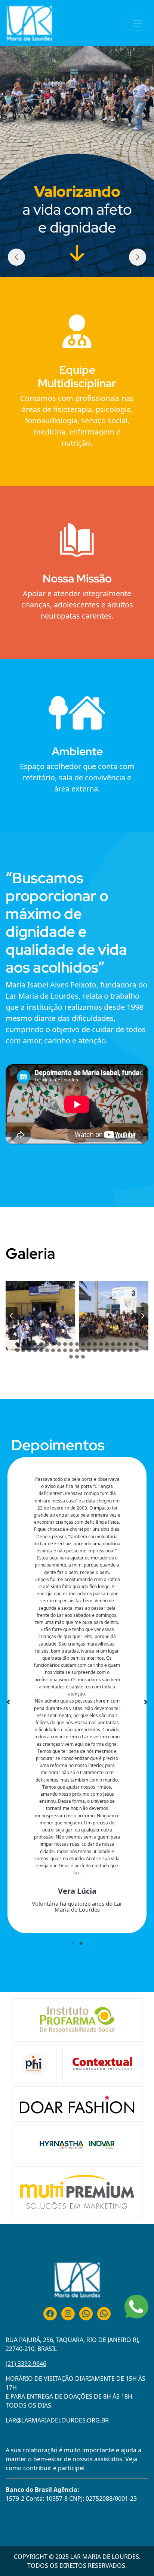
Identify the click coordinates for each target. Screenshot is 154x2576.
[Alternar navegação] (138, 23)
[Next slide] (142, 1316)
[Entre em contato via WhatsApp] (136, 2307)
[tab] (17, 1344)
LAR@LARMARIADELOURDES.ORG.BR (57, 2420)
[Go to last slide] (12, 1316)
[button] (74, 266)
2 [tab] (81, 1944)
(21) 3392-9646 (26, 2364)
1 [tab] (73, 1944)
